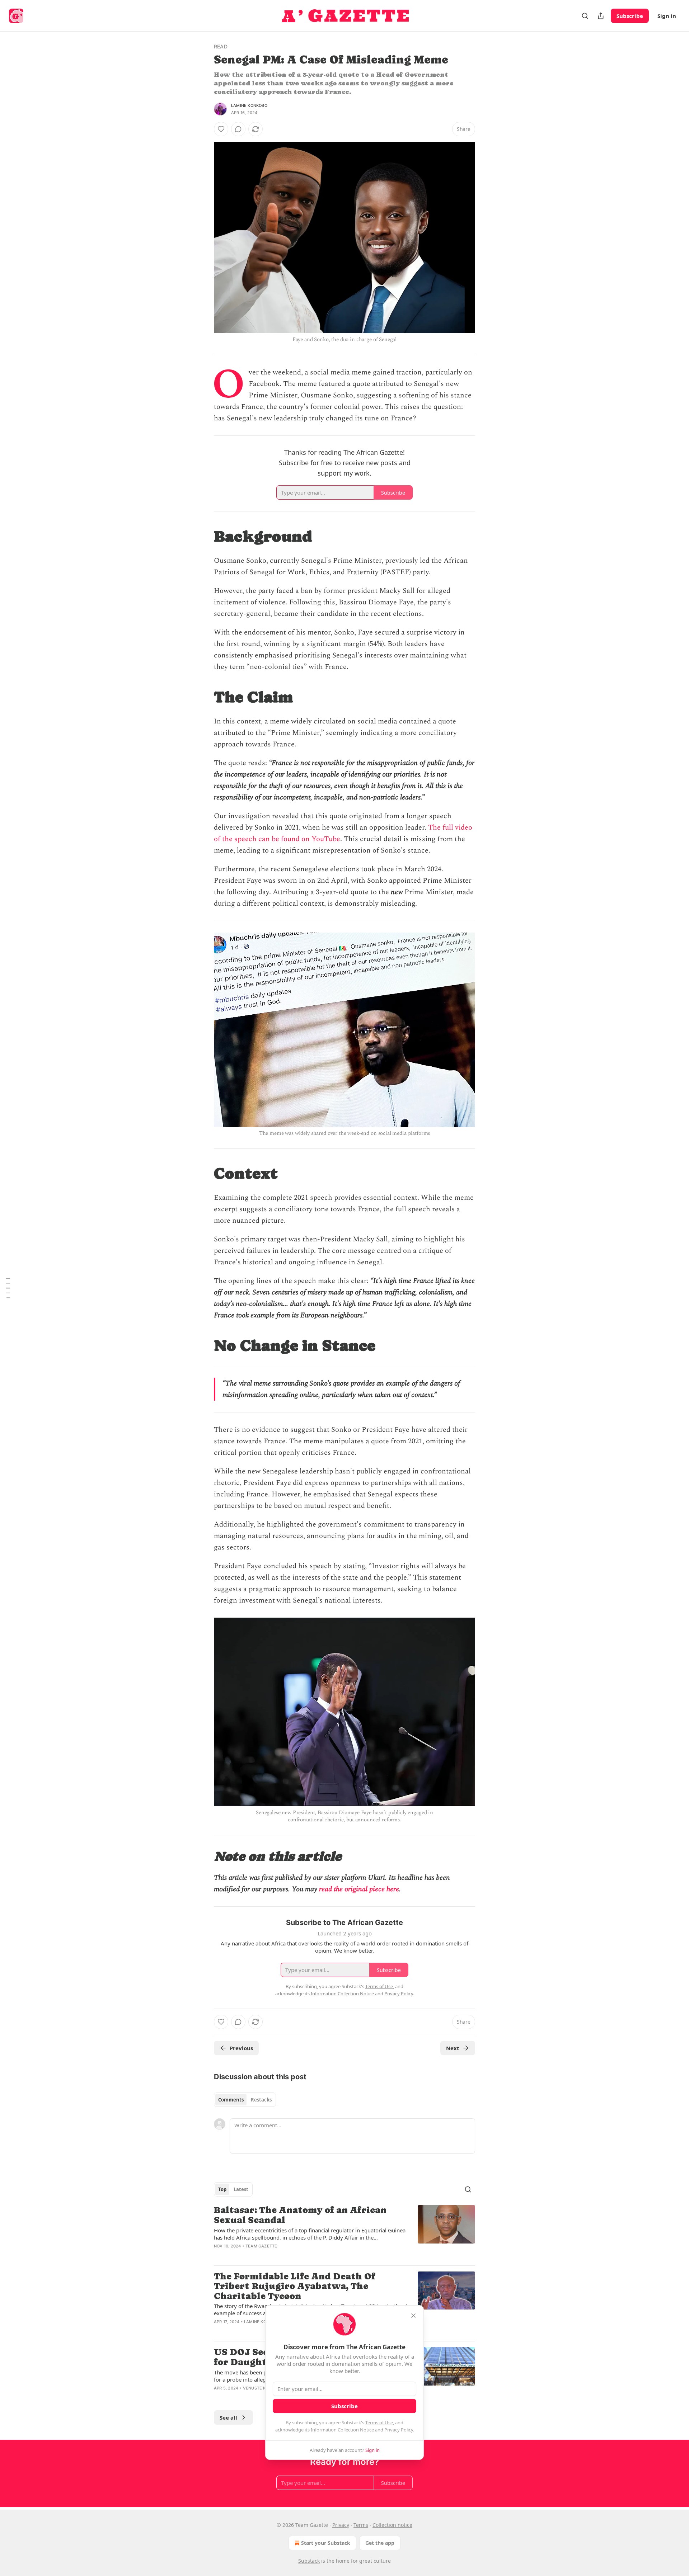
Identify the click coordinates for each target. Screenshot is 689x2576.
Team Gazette (261, 2246)
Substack (309, 2561)
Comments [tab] (231, 2100)
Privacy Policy (399, 2430)
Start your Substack (326, 2543)
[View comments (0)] (238, 129)
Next (453, 2048)
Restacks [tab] (261, 2100)
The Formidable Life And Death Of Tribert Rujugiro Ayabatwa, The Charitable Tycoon (295, 2286)
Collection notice (392, 2525)
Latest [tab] (241, 2189)
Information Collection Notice (342, 2430)
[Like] (221, 129)
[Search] (585, 16)
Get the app (380, 2543)
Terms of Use (379, 2422)
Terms (361, 2525)
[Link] (204, 536)
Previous (241, 2048)
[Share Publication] (601, 16)
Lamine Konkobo (249, 105)
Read (221, 46)
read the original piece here (359, 1889)
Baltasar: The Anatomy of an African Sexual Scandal (300, 2215)
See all (228, 2417)
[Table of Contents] (8, 1288)
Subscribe (630, 16)
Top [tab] (222, 2189)
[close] (413, 2316)
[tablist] (245, 2100)
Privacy (341, 2525)
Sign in (667, 16)
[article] (344, 2232)
